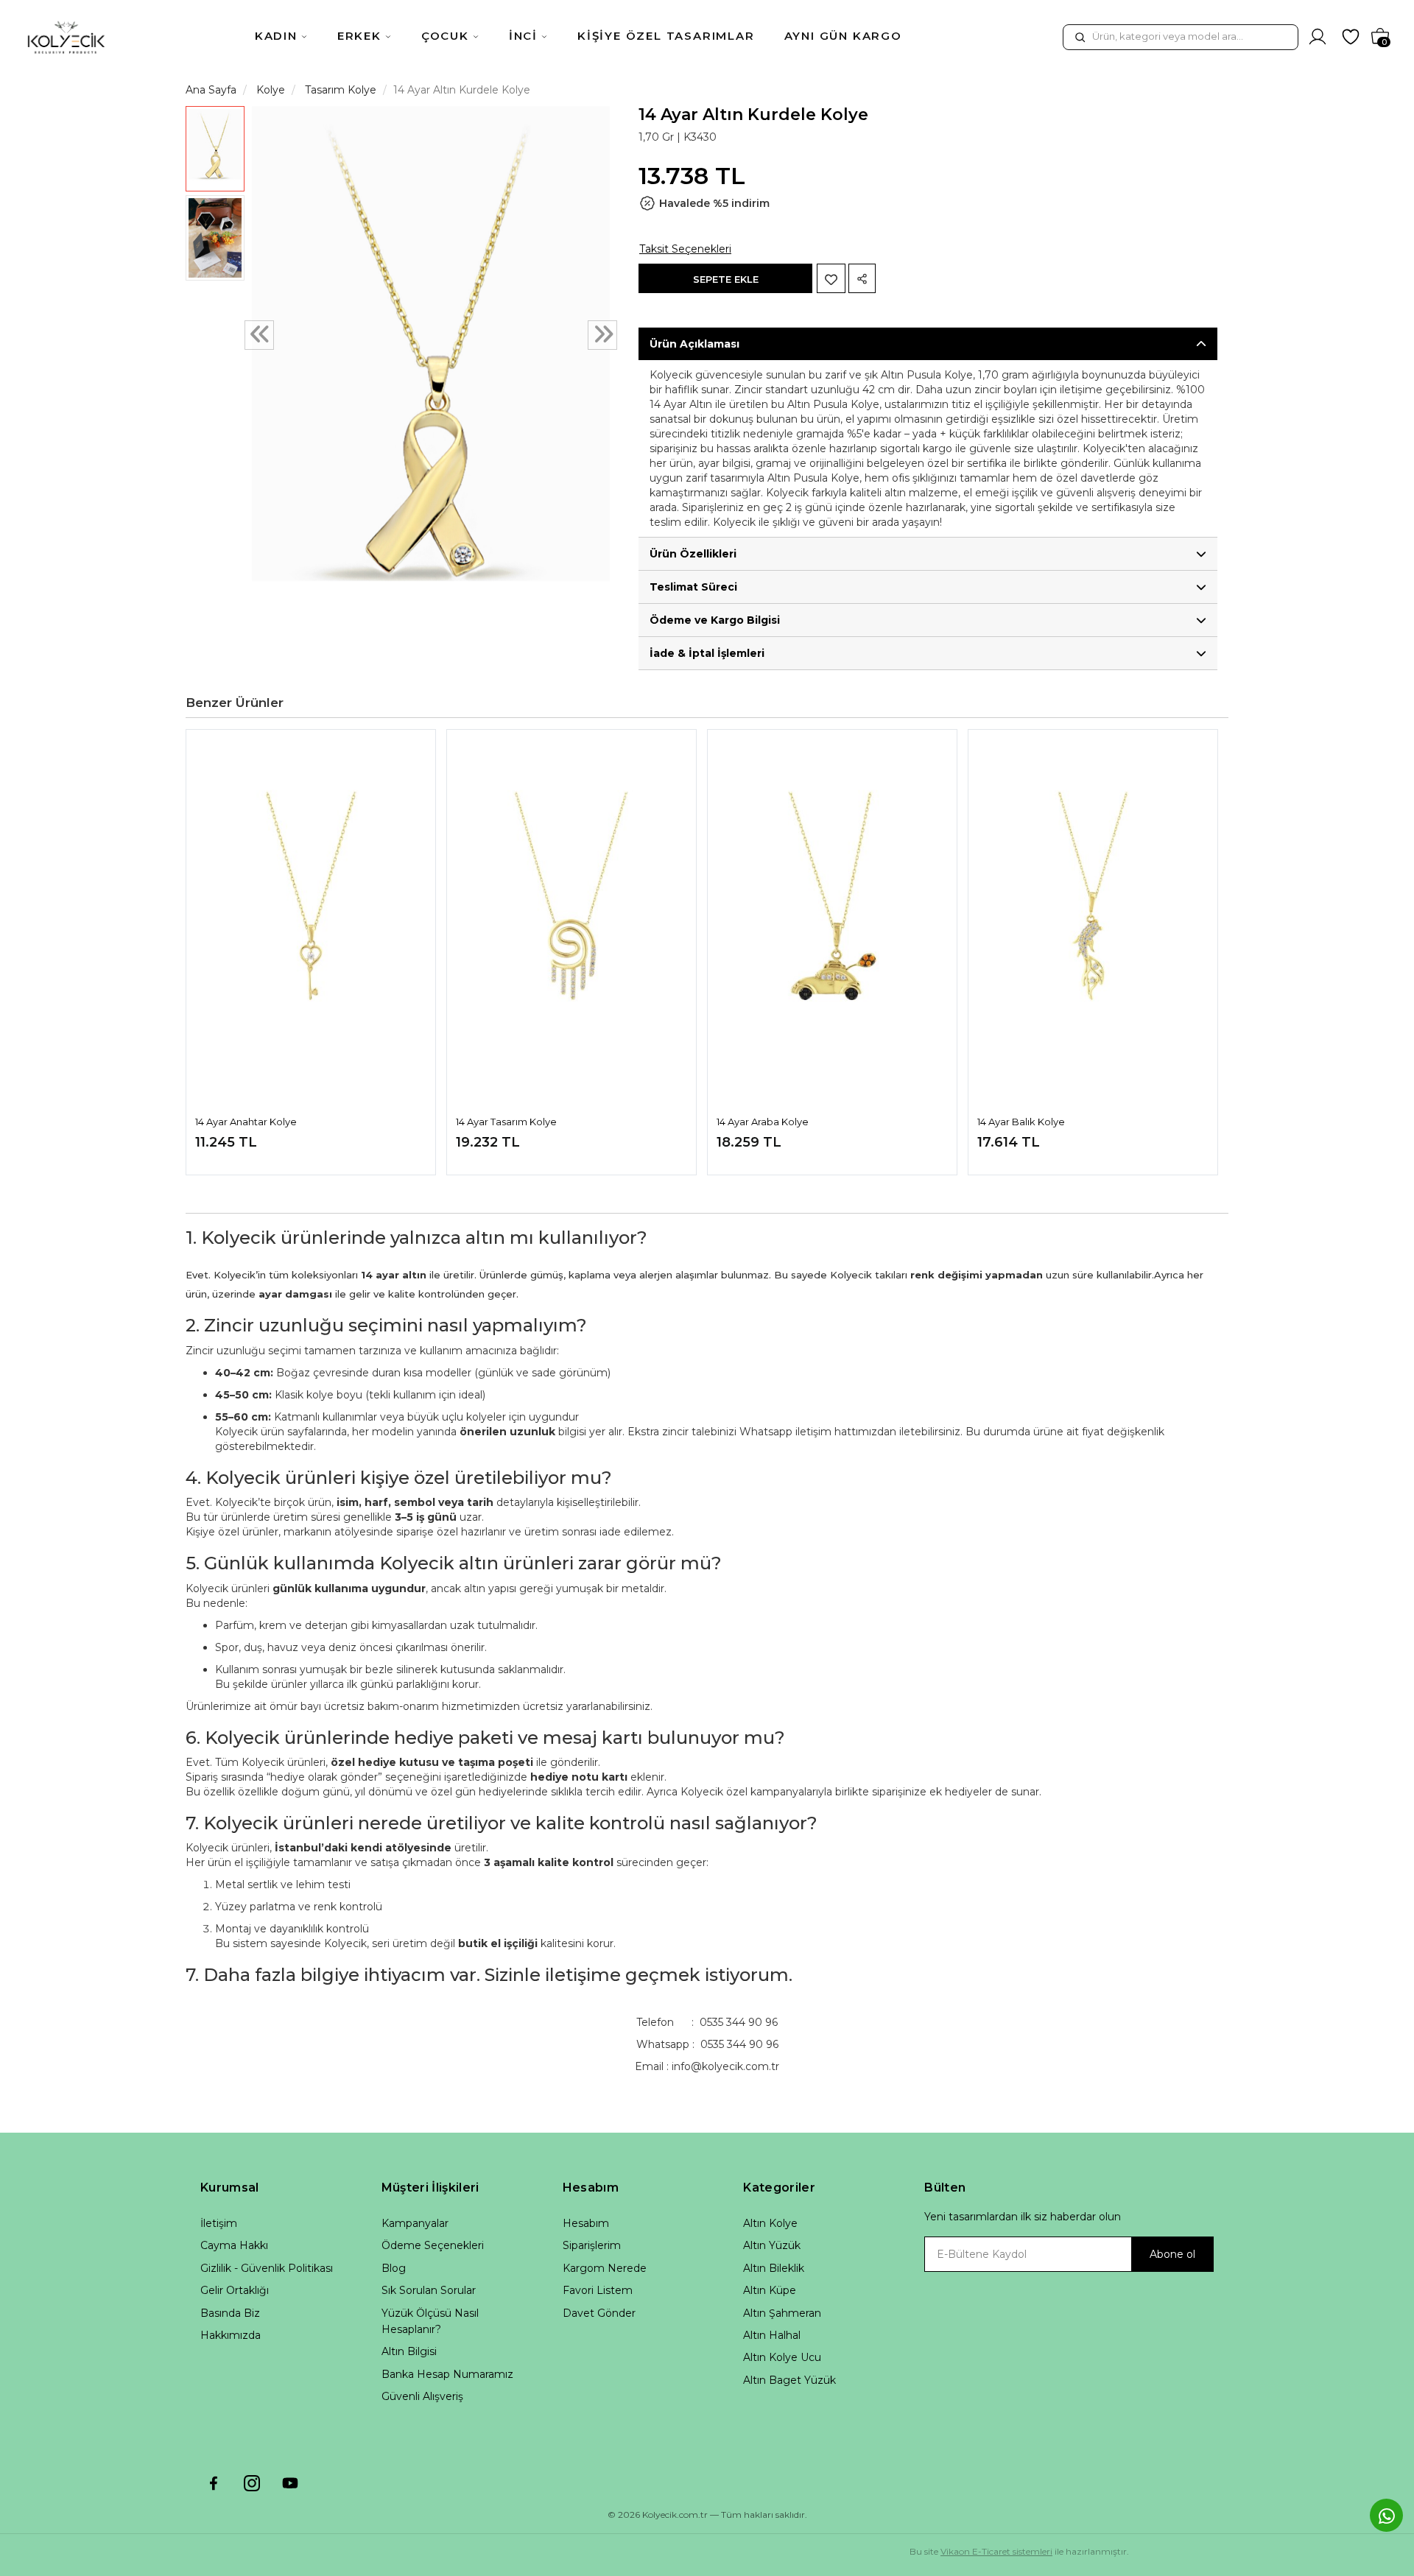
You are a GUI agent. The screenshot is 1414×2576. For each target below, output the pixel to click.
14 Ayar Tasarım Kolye (506, 1122)
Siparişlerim (592, 2245)
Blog (394, 2268)
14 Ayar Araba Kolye (763, 1122)
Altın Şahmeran (782, 2313)
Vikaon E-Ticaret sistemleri (996, 2551)
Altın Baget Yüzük (789, 2380)
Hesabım (586, 2223)
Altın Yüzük (772, 2245)
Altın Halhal (772, 2335)
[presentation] (259, 336)
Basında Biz (230, 2313)
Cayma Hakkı (234, 2245)
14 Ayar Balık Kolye (1021, 1122)
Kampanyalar (415, 2223)
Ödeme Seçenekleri (433, 2245)
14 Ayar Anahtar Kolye (246, 1122)
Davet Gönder (599, 2313)
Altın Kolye (770, 2223)
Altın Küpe (770, 2290)
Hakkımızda (231, 2335)
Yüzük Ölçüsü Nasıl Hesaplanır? (430, 2321)
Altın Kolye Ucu (782, 2357)
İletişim (219, 2223)
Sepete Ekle (726, 279)
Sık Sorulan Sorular (429, 2290)
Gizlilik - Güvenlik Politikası (267, 2268)
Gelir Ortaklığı (235, 2290)
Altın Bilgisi (409, 2351)
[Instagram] (252, 2483)
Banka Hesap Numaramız (447, 2374)
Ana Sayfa (211, 90)
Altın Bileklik (774, 2268)
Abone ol (1172, 2254)
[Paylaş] (862, 278)
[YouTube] (290, 2483)
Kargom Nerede (605, 2268)
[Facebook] (214, 2483)
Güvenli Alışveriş (422, 2396)
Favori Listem (598, 2290)
